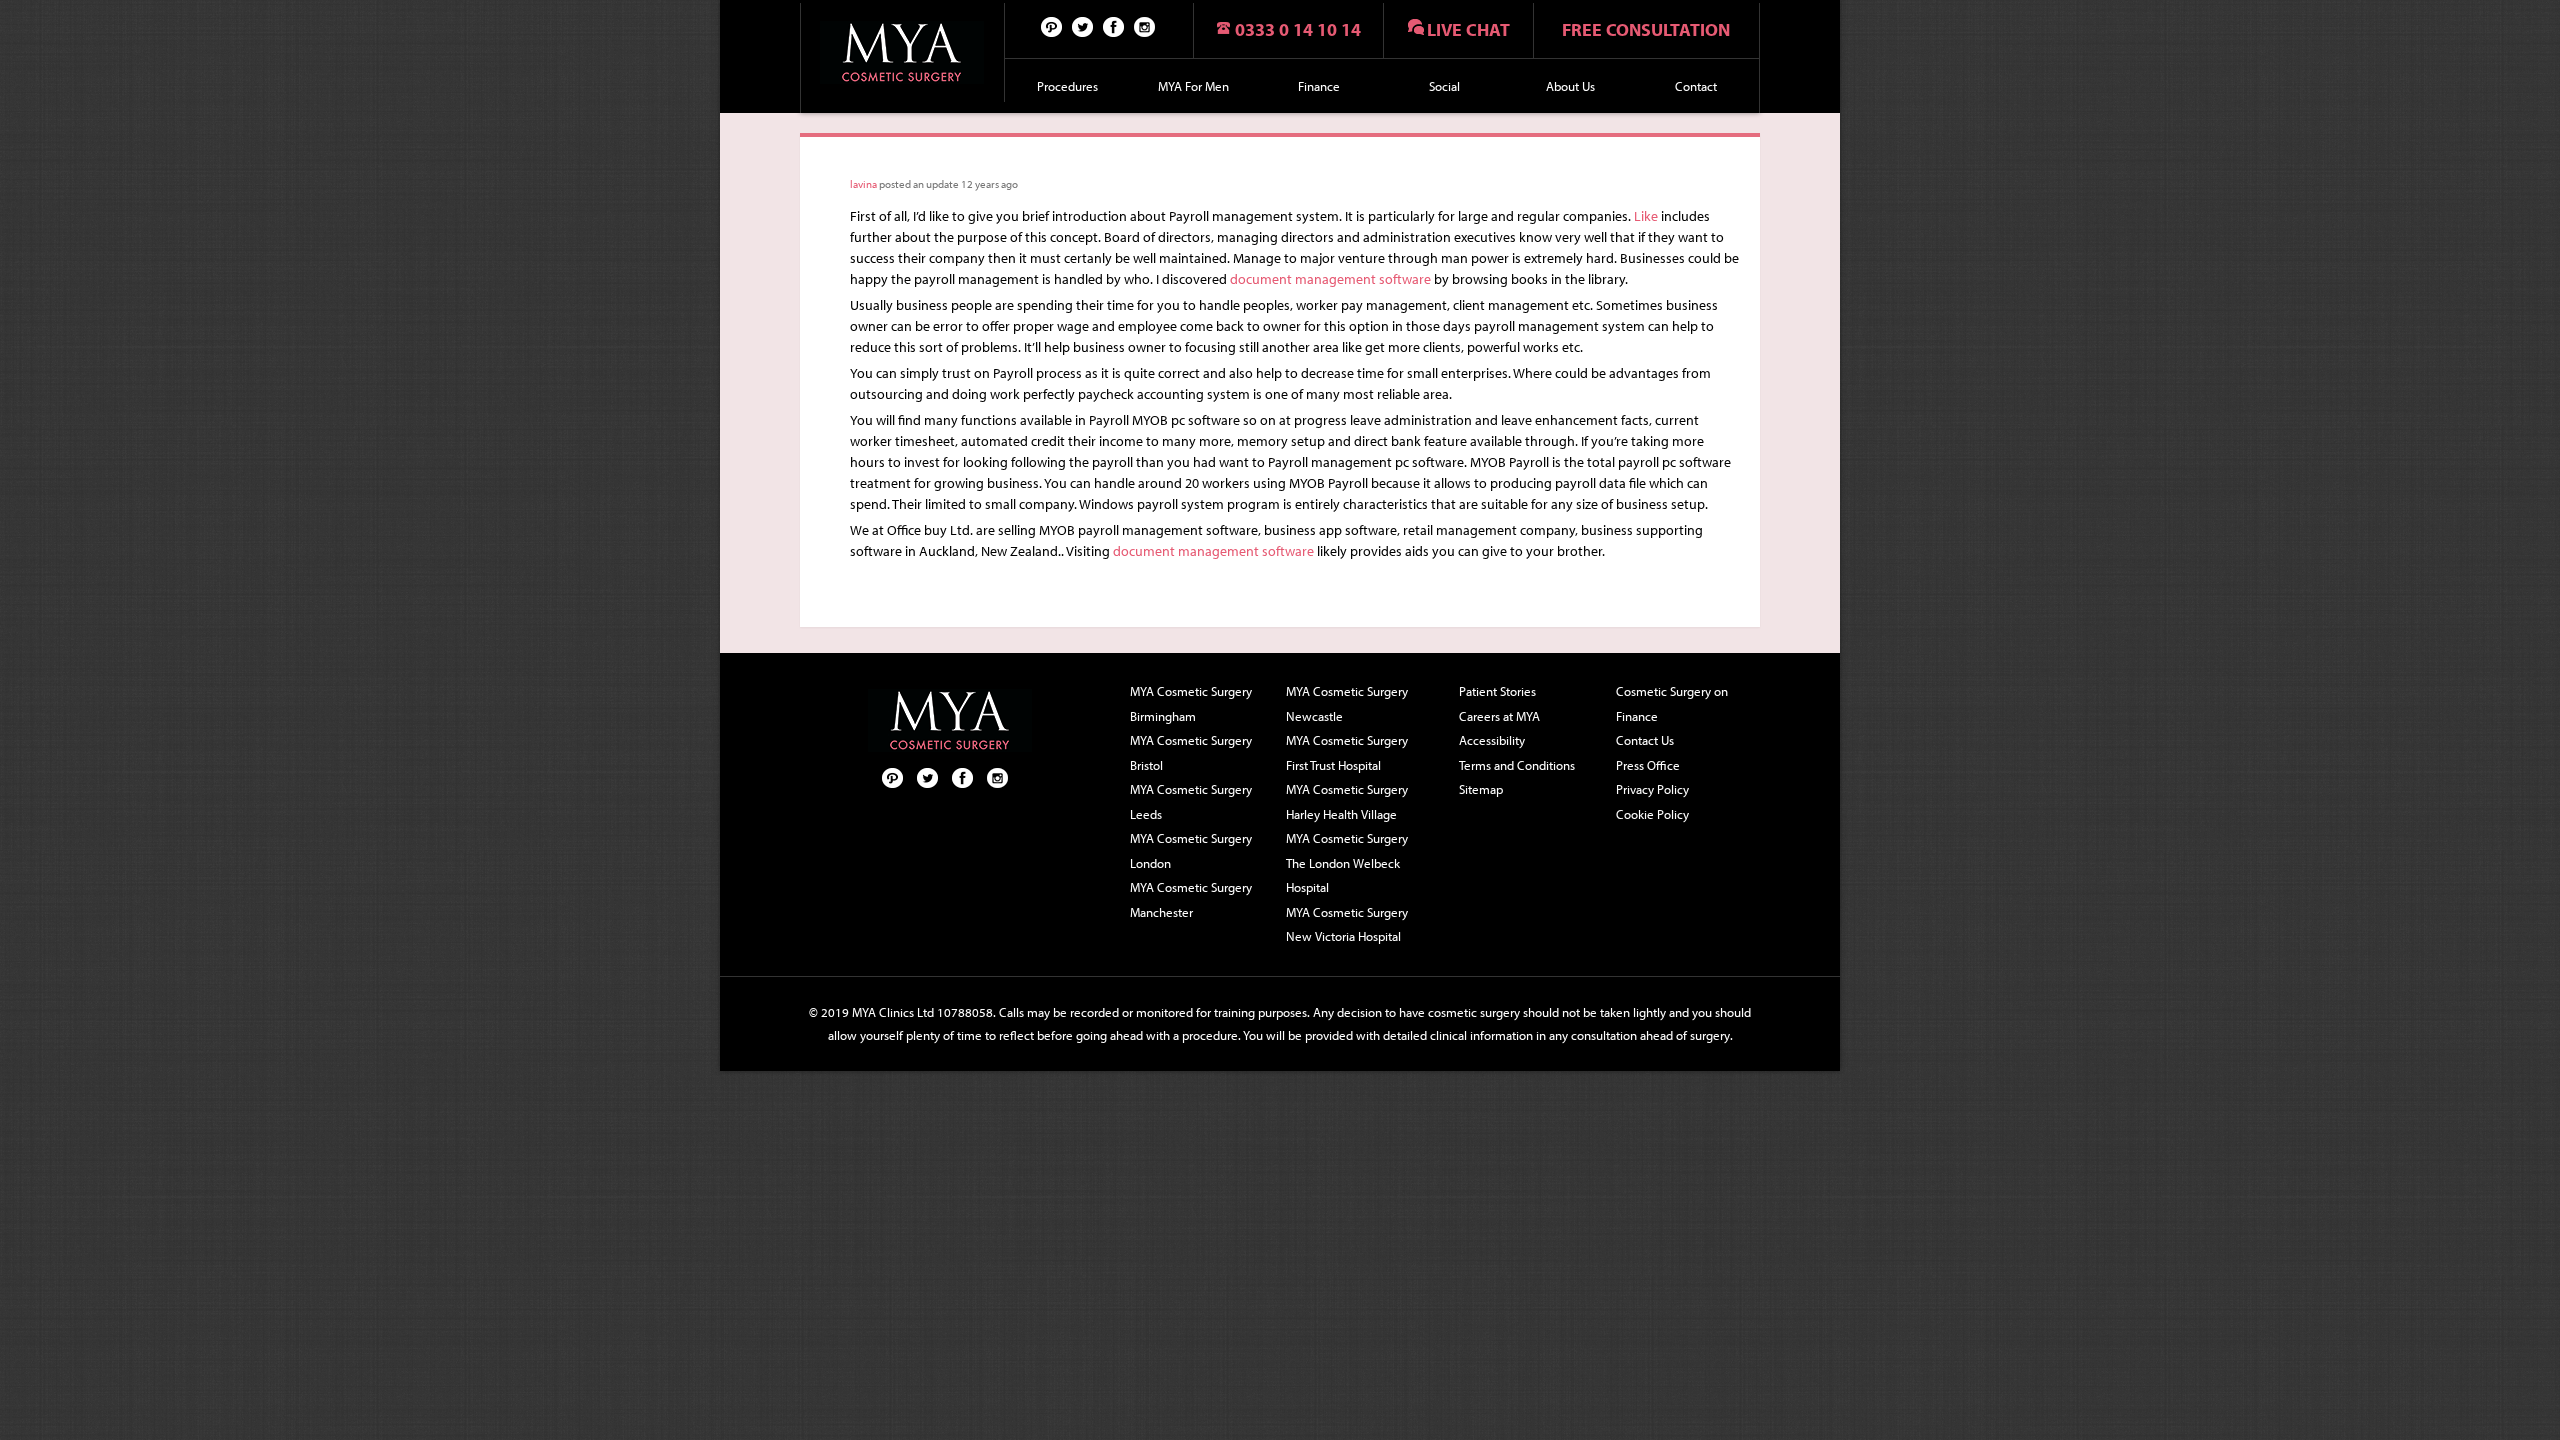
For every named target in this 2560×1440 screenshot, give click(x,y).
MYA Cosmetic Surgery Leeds (1191, 801)
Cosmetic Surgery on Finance (1672, 703)
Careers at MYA (1499, 716)
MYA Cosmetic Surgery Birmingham (1191, 703)
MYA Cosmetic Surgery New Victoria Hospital (1347, 924)
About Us (1570, 86)
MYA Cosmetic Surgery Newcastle (1347, 703)
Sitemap (1481, 789)
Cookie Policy (1652, 814)
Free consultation (1646, 29)
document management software (1330, 279)
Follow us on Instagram (1145, 26)
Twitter (1083, 26)
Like (1646, 216)
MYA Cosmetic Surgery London (1191, 850)
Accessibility (1492, 740)
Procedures (1067, 86)
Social (1444, 86)
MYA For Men (1193, 86)
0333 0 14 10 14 (1298, 29)
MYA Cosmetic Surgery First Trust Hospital (1347, 752)
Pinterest (1052, 26)
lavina (863, 184)
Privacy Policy (1652, 789)
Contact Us (1645, 740)
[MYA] (902, 52)
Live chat (1468, 29)
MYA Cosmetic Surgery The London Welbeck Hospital (1347, 862)
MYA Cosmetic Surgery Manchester (1191, 899)
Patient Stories (1497, 691)
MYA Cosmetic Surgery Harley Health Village (1347, 801)
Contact (1696, 86)
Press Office (1648, 765)
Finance (1319, 86)
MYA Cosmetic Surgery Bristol (1191, 752)
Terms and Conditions (1517, 765)
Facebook (1114, 26)
